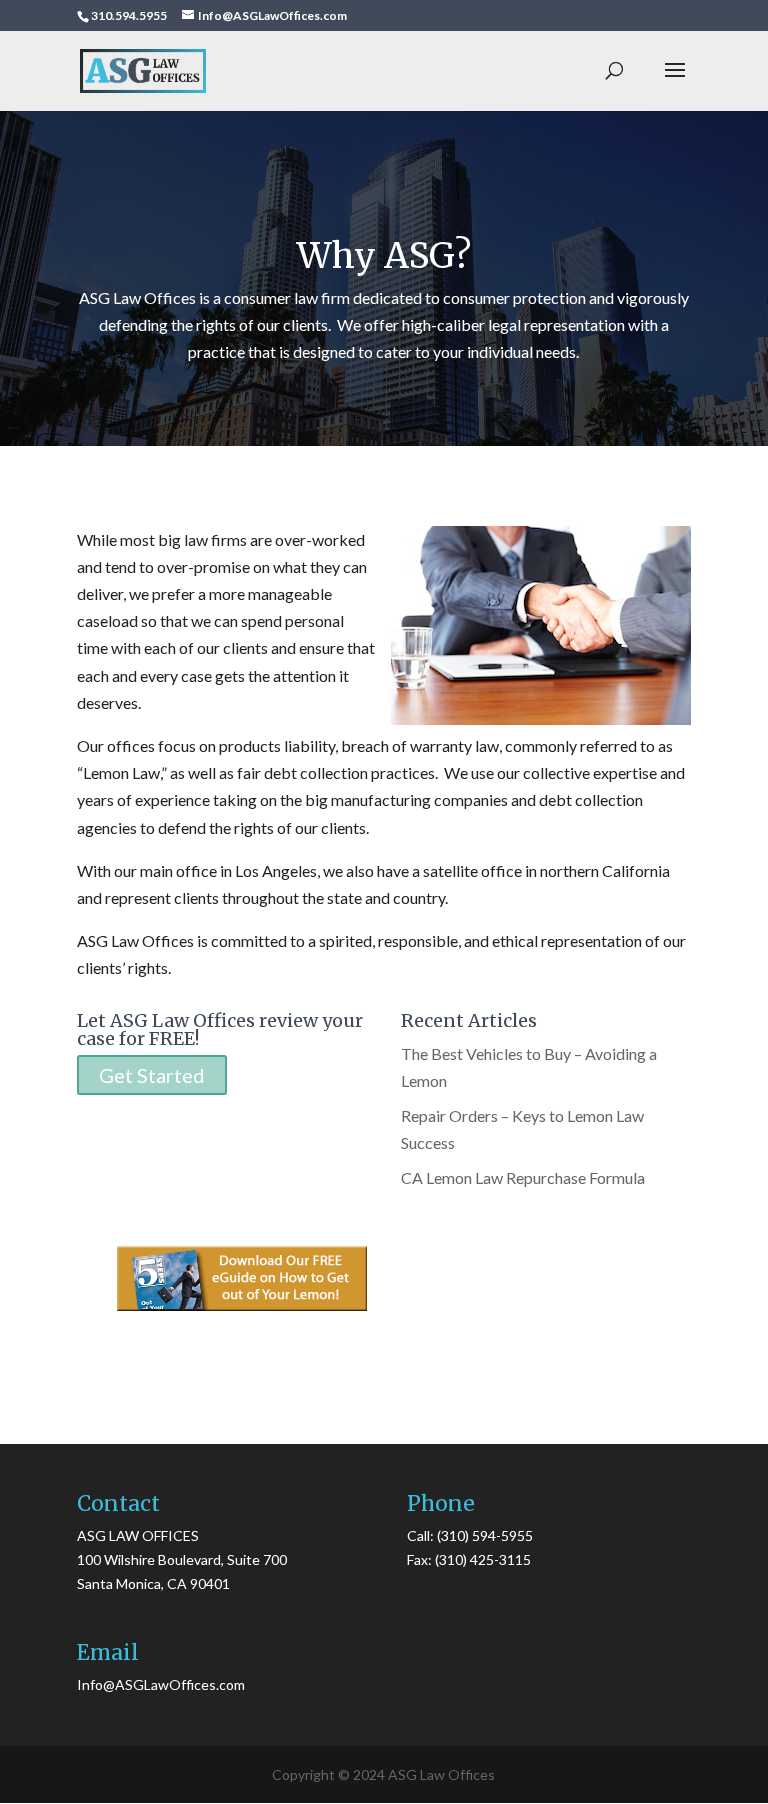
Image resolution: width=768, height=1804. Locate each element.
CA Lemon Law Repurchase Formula (523, 1177)
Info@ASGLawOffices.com (161, 1684)
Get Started (152, 1075)
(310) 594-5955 (485, 1535)
